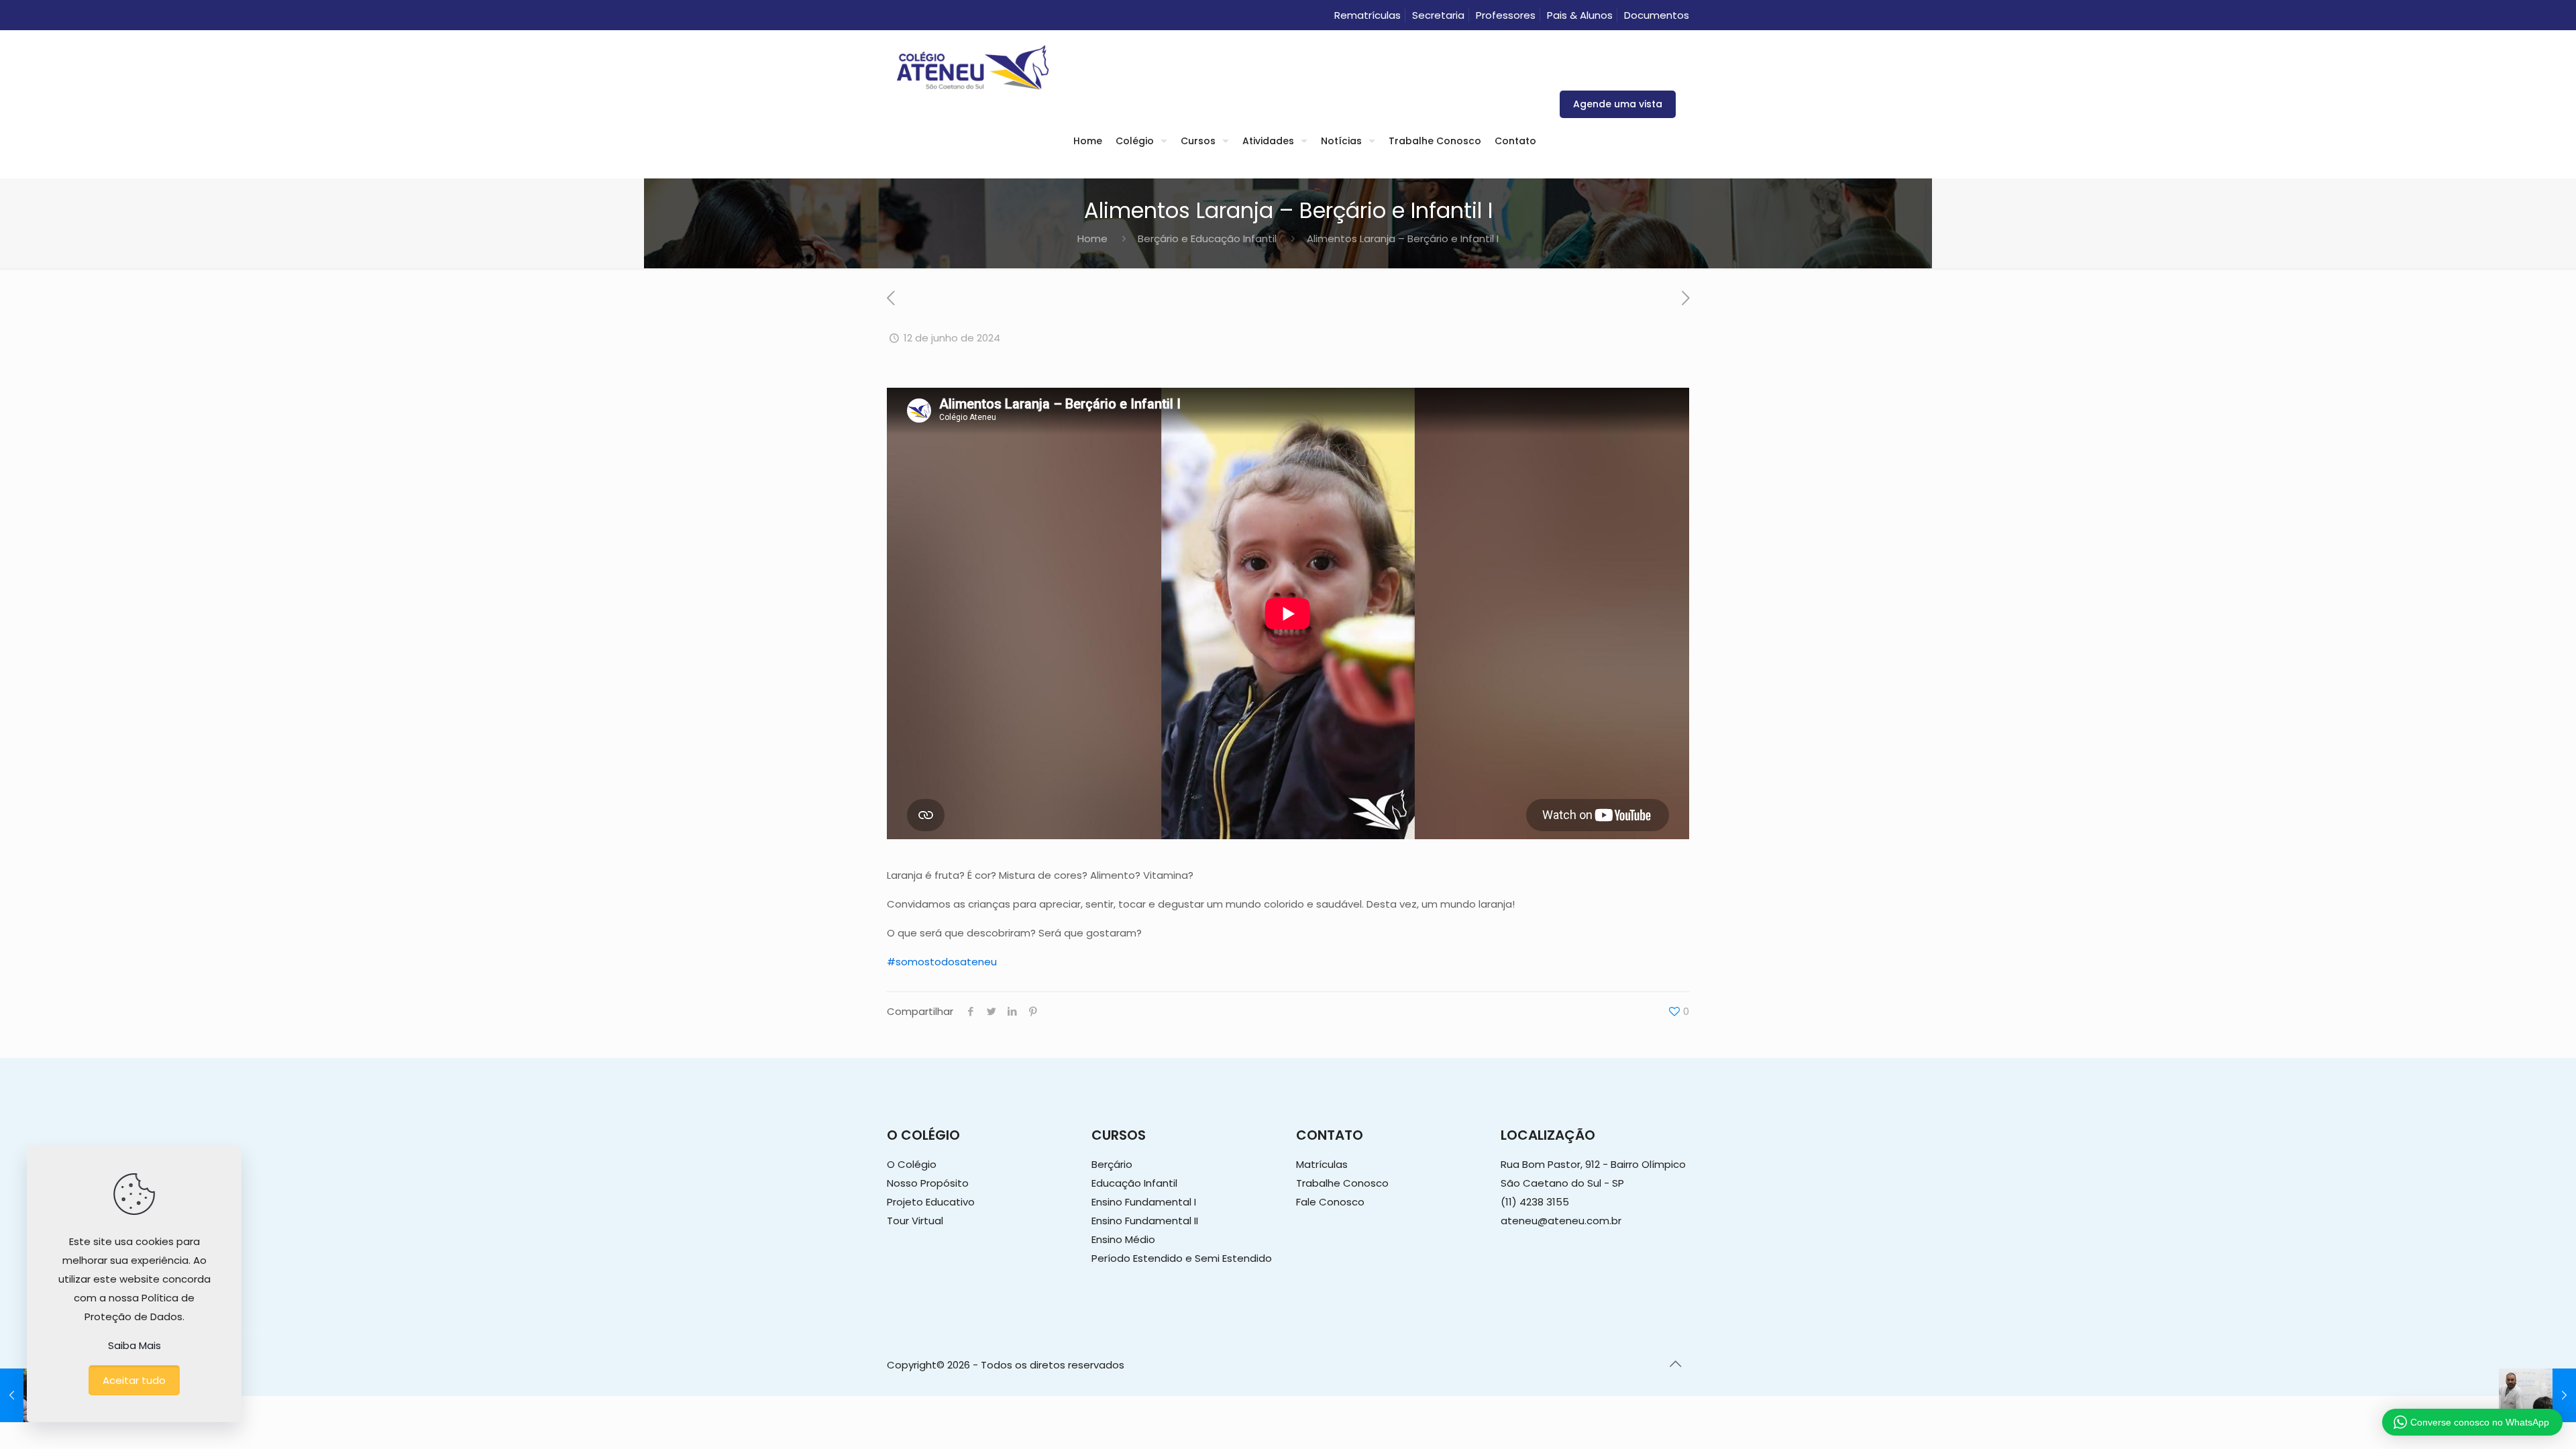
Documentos (1657, 15)
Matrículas (1322, 1164)
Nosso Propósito (928, 1183)
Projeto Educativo (931, 1202)
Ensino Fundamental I (1144, 1202)
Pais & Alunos (1580, 15)
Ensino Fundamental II (1145, 1221)
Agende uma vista (1618, 104)
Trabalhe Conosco (1342, 1183)
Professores (1506, 15)
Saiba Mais (135, 1345)
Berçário (1112, 1164)
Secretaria (1438, 15)
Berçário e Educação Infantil (1207, 238)
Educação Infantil (1134, 1183)
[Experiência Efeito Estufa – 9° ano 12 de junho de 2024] (2537, 1395)
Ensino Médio (1123, 1239)
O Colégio (912, 1164)
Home (1092, 238)
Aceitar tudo (134, 1380)
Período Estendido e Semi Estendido (1182, 1258)
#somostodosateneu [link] (942, 962)
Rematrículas (1367, 15)
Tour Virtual (915, 1221)
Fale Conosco (1330, 1202)
